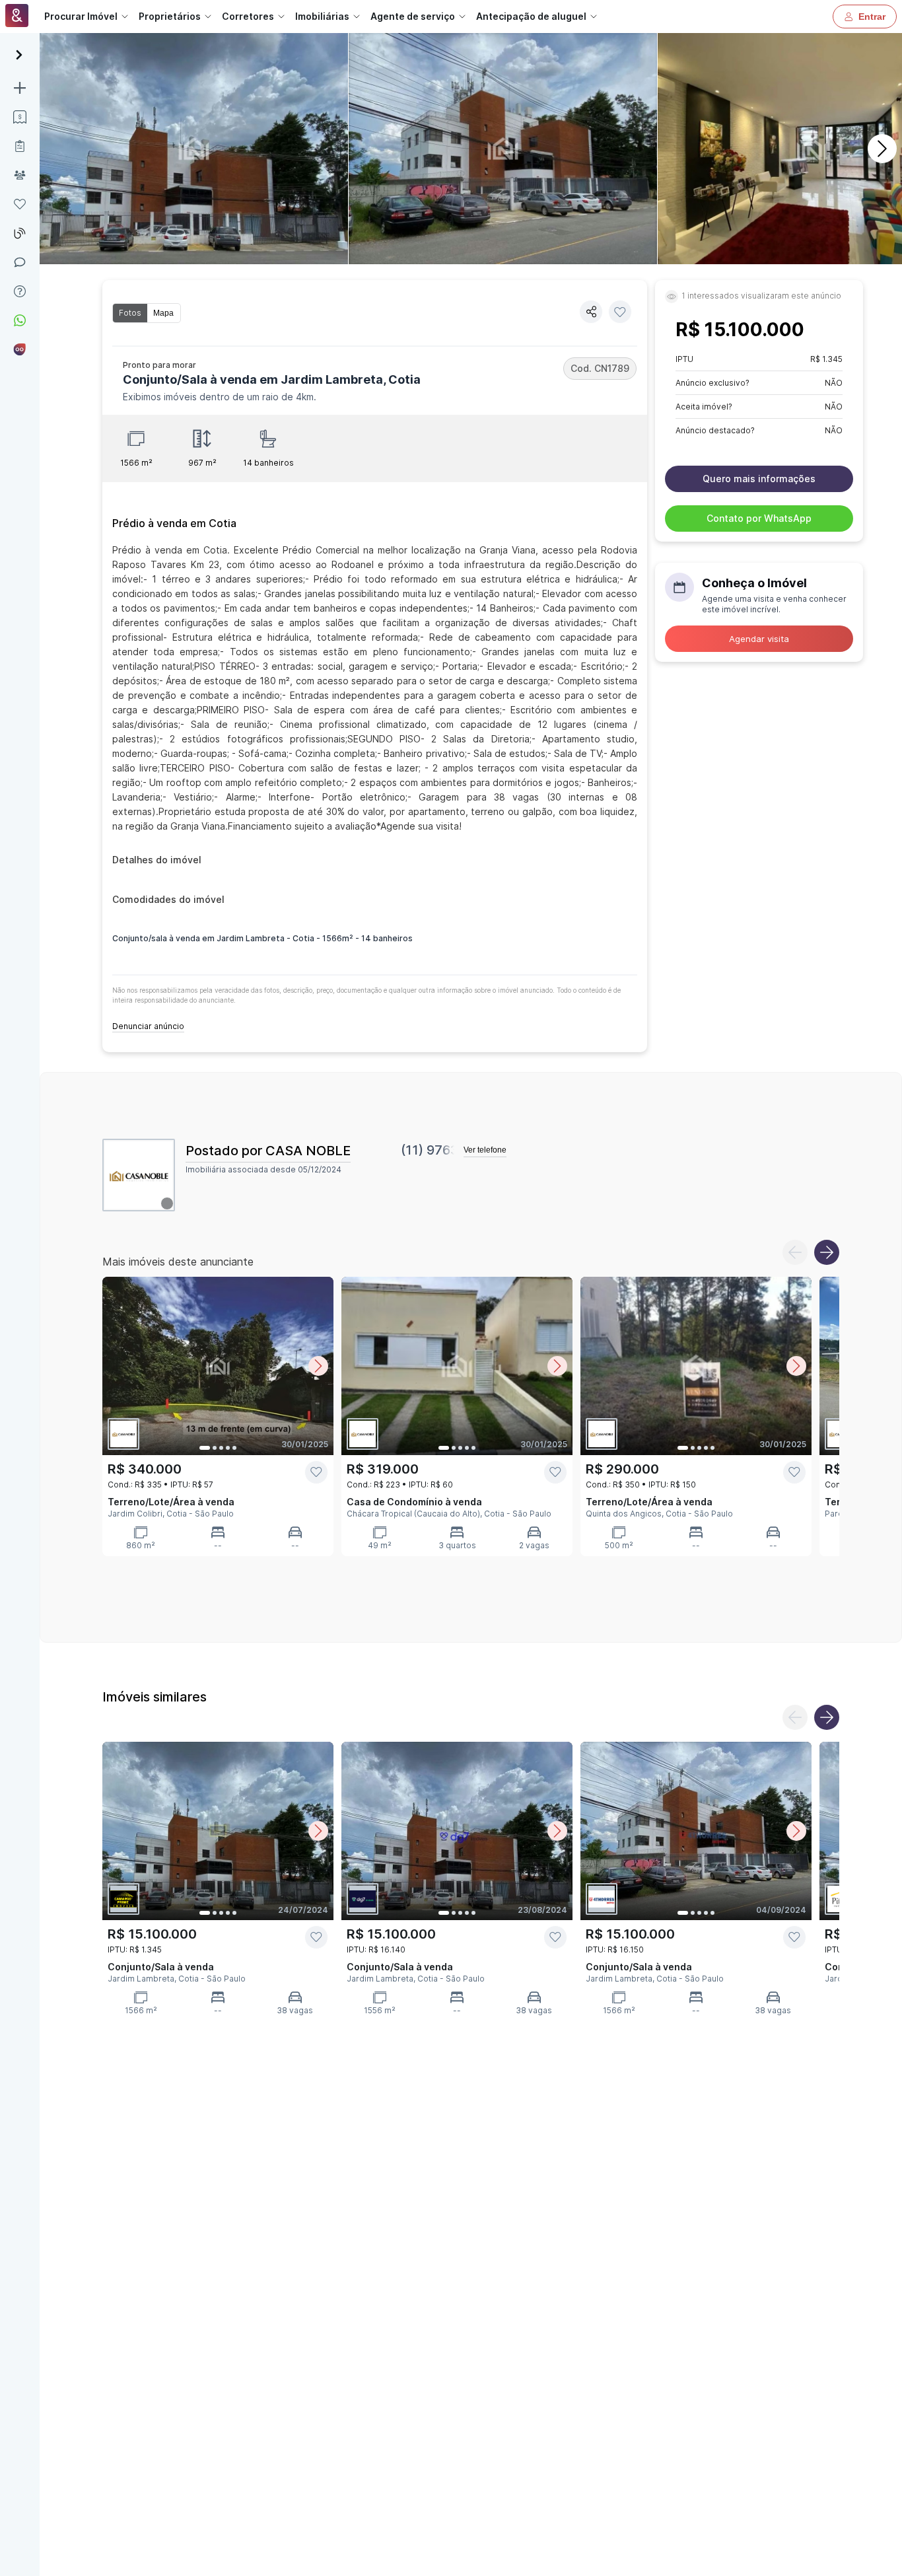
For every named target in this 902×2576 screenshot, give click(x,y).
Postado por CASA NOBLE (268, 1151)
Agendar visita (759, 639)
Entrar (872, 17)
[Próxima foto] (318, 1366)
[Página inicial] (17, 17)
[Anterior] (795, 1252)
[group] (147, 313)
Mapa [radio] (163, 313)
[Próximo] (882, 149)
